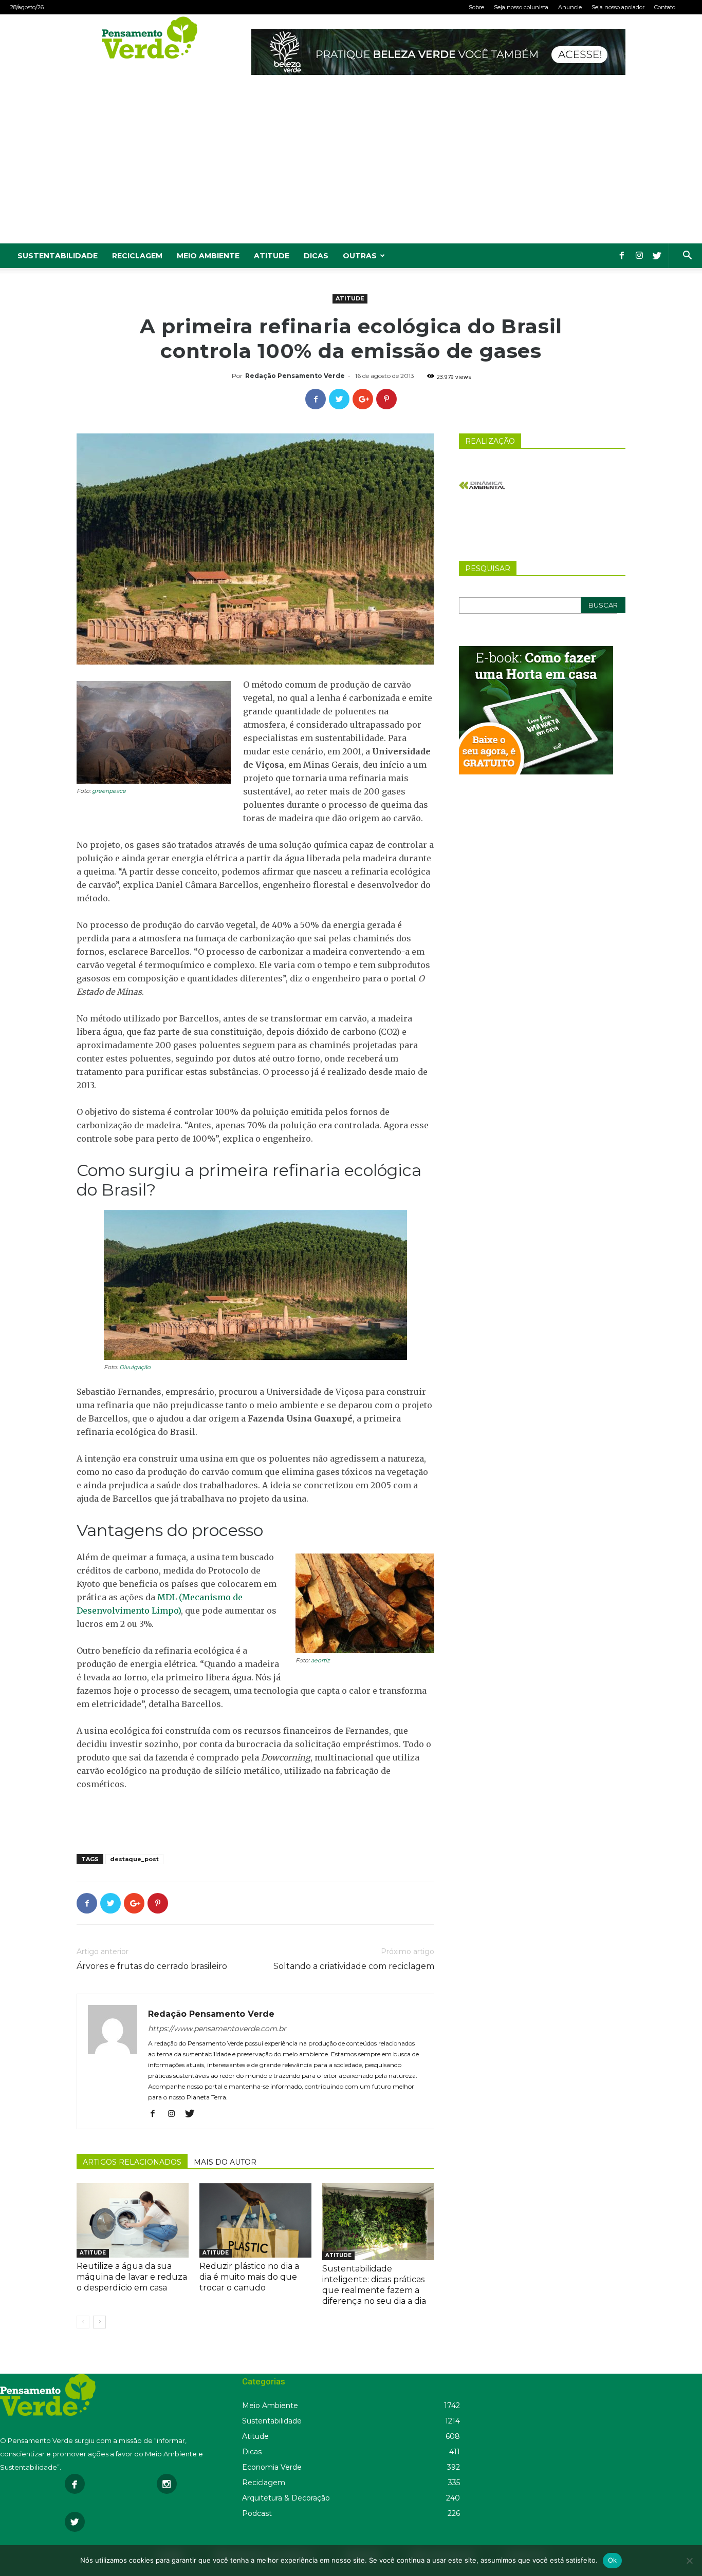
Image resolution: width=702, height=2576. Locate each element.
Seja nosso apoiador (618, 7)
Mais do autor (225, 2162)
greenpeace (109, 791)
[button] (687, 257)
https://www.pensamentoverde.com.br (217, 2029)
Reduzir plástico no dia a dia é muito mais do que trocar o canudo (249, 2277)
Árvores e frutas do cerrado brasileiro (152, 1966)
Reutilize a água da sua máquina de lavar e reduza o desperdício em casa (132, 2277)
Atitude (272, 256)
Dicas (316, 256)
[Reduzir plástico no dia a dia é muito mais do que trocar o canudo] (255, 2220)
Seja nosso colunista (521, 7)
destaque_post (134, 1859)
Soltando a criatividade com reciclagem (354, 1966)
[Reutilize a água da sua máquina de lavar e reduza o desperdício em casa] (133, 2220)
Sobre (476, 7)
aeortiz (320, 1660)
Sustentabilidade (58, 256)
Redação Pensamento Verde (295, 376)
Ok (613, 2560)
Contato (665, 7)
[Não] (689, 2561)
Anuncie (570, 7)
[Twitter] (657, 256)
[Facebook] (622, 256)
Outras (360, 256)
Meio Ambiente (208, 256)
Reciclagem (137, 256)
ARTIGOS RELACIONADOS (132, 2162)
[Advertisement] (351, 166)
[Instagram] (639, 256)
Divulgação (135, 1367)
